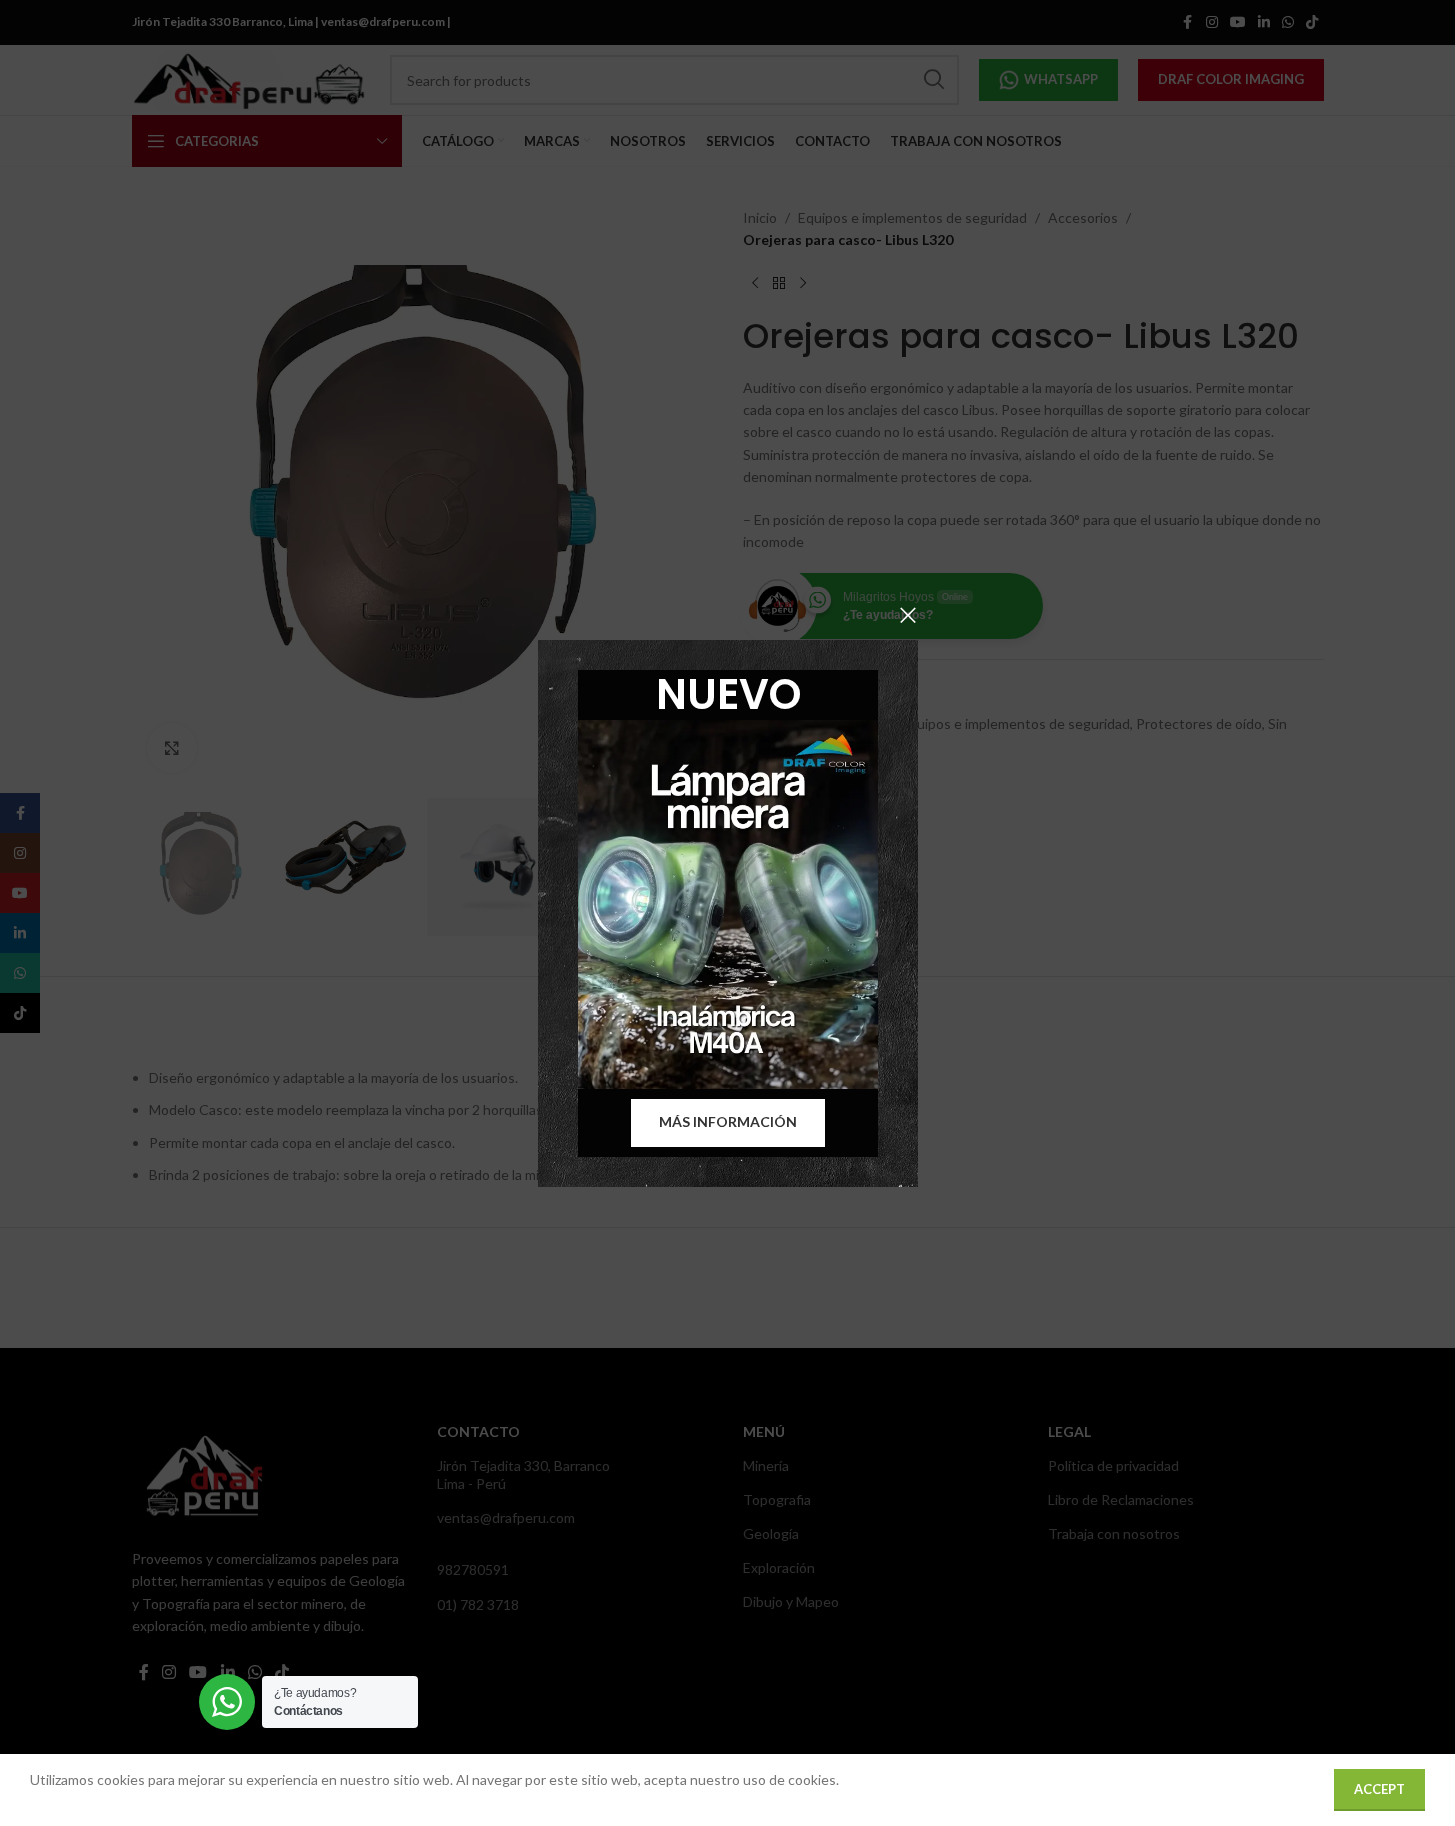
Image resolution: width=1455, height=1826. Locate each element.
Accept (1379, 1789)
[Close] (908, 615)
